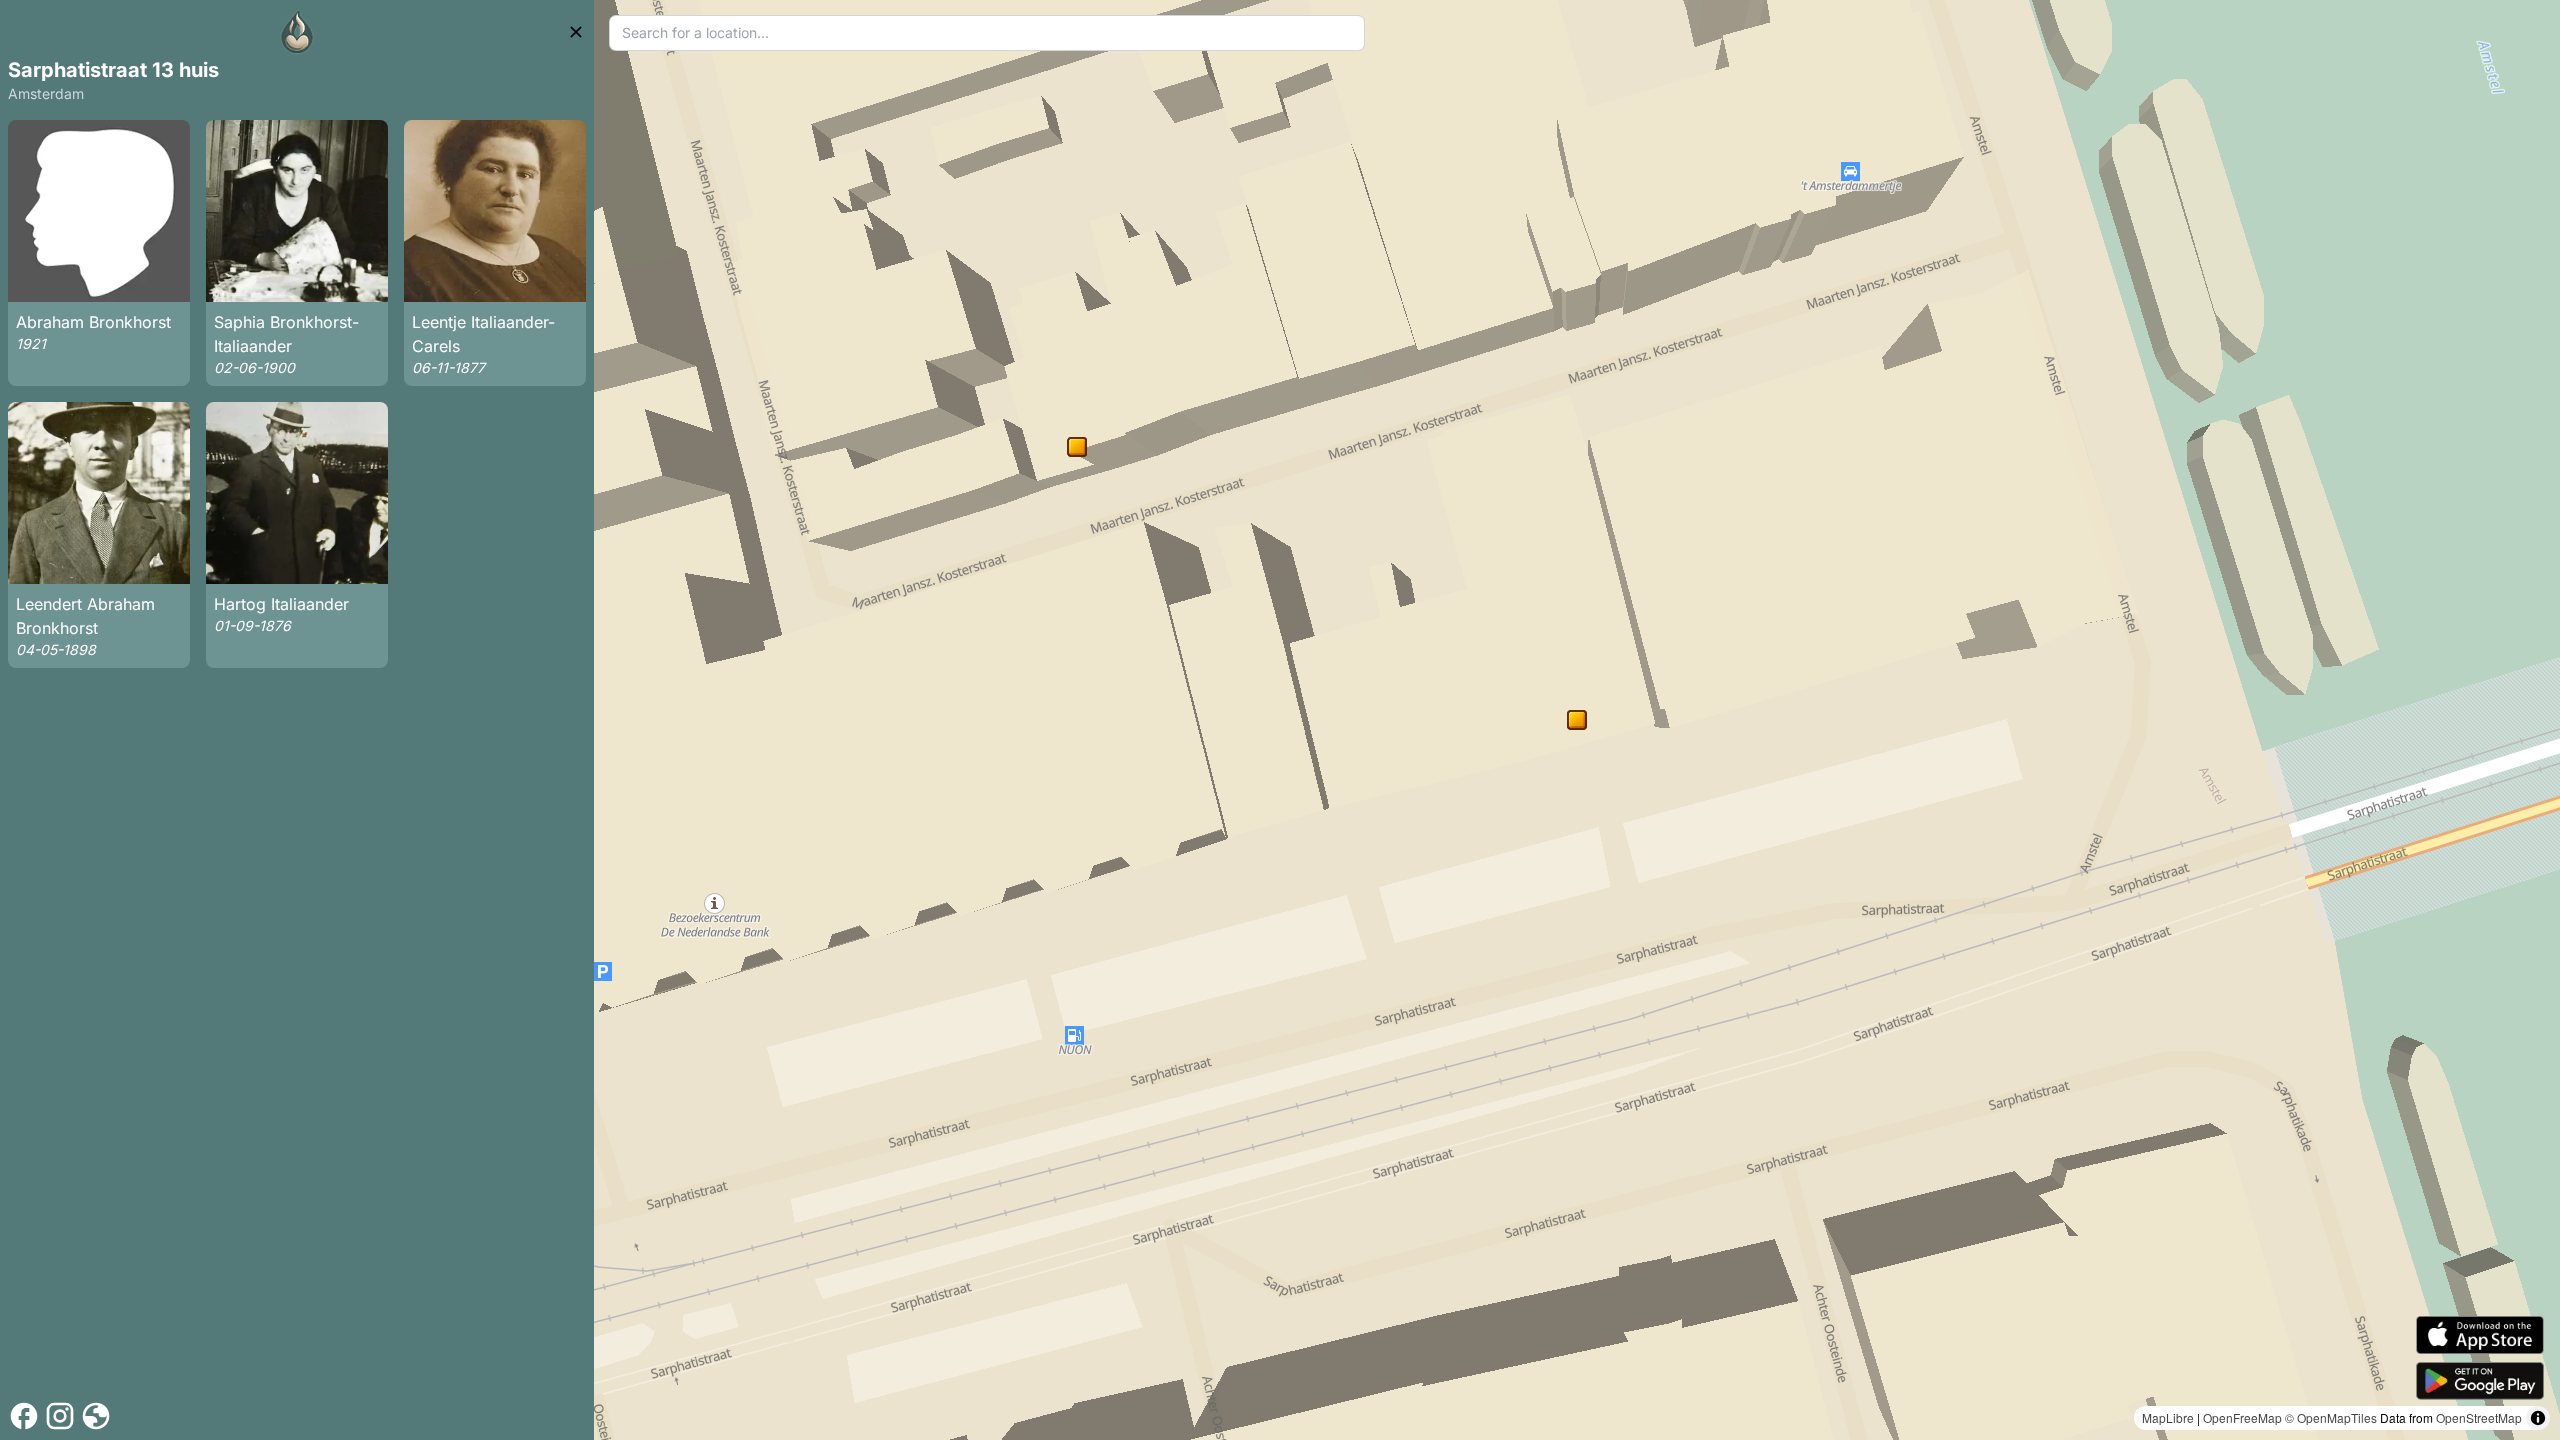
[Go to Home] (297, 32)
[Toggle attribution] (2538, 1418)
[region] (1577, 720)
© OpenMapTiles (2331, 1417)
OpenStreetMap (2479, 1417)
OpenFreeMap (2242, 1417)
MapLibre (2168, 1417)
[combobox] (987, 33)
